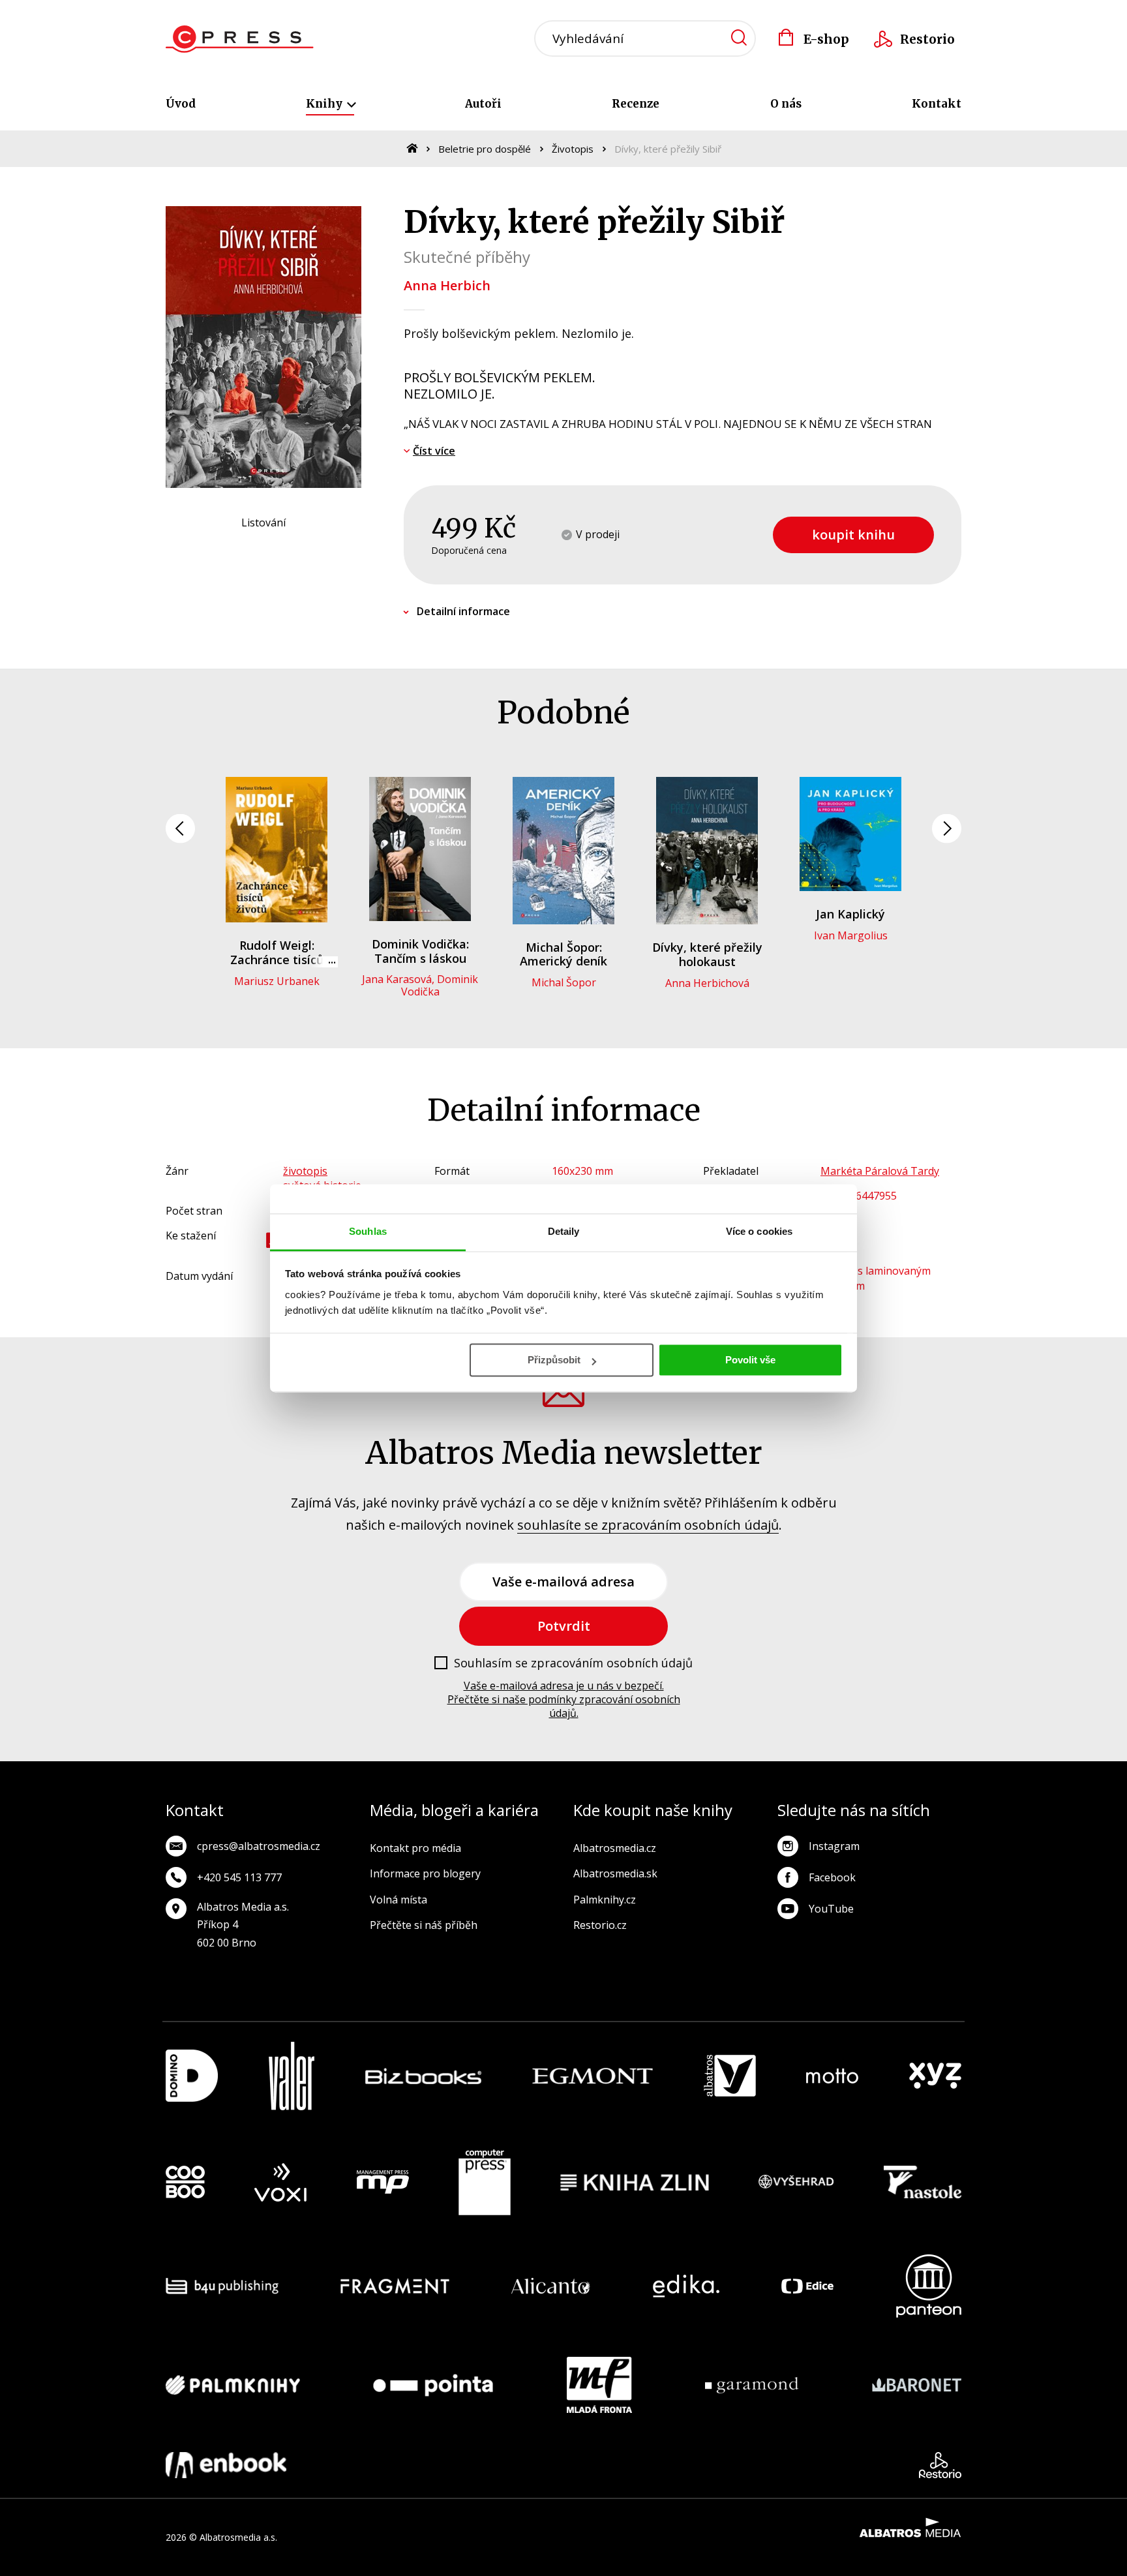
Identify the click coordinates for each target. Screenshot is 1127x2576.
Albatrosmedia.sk (615, 1873)
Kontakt (937, 104)
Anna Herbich (447, 285)
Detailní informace (463, 611)
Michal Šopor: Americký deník (563, 954)
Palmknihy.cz (605, 1900)
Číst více (434, 451)
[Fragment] (395, 2286)
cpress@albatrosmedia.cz (259, 1846)
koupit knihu (853, 535)
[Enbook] (226, 2465)
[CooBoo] (185, 2183)
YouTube (831, 1909)
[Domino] (192, 2076)
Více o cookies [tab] (759, 1231)
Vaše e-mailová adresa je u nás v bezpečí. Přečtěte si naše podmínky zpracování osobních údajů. (564, 1699)
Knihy (325, 104)
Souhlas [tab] (368, 1231)
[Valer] (292, 2076)
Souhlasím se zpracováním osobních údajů (573, 1663)
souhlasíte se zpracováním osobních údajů (648, 1525)
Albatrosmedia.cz (615, 1848)
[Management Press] (383, 2183)
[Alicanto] (551, 2286)
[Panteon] (929, 2286)
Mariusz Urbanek (277, 981)
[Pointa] (433, 2385)
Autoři (483, 104)
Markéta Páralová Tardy (880, 1171)
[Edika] (686, 2286)
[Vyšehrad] (796, 2183)
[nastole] (923, 2183)
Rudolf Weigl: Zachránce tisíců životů (277, 959)
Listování (263, 523)
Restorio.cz (600, 1925)
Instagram (834, 1846)
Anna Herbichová (707, 983)
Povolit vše (750, 1360)
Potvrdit (564, 1626)
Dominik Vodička (440, 985)
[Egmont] (593, 2076)
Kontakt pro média (415, 1848)
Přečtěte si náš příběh (424, 1925)
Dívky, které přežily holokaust (707, 954)
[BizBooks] (424, 2076)
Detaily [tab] (564, 1231)
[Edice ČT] (807, 2286)
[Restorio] (940, 2465)
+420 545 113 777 (239, 1877)
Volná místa (398, 1900)
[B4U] (222, 2286)
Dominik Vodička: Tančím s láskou (420, 951)
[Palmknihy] (233, 2385)
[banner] (240, 39)
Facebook (832, 1877)
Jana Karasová (397, 979)
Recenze (636, 104)
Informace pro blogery (425, 1873)
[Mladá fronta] (599, 2385)
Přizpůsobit (554, 1360)
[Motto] (832, 2076)
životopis (305, 1171)
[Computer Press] (485, 2183)
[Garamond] (752, 2385)
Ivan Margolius (851, 935)
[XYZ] (935, 2076)
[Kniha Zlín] (635, 2183)
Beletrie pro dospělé (485, 149)
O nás (786, 104)
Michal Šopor (564, 982)
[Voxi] (280, 2183)
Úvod (181, 104)
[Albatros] (730, 2076)
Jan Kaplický (850, 914)
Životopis (573, 149)
